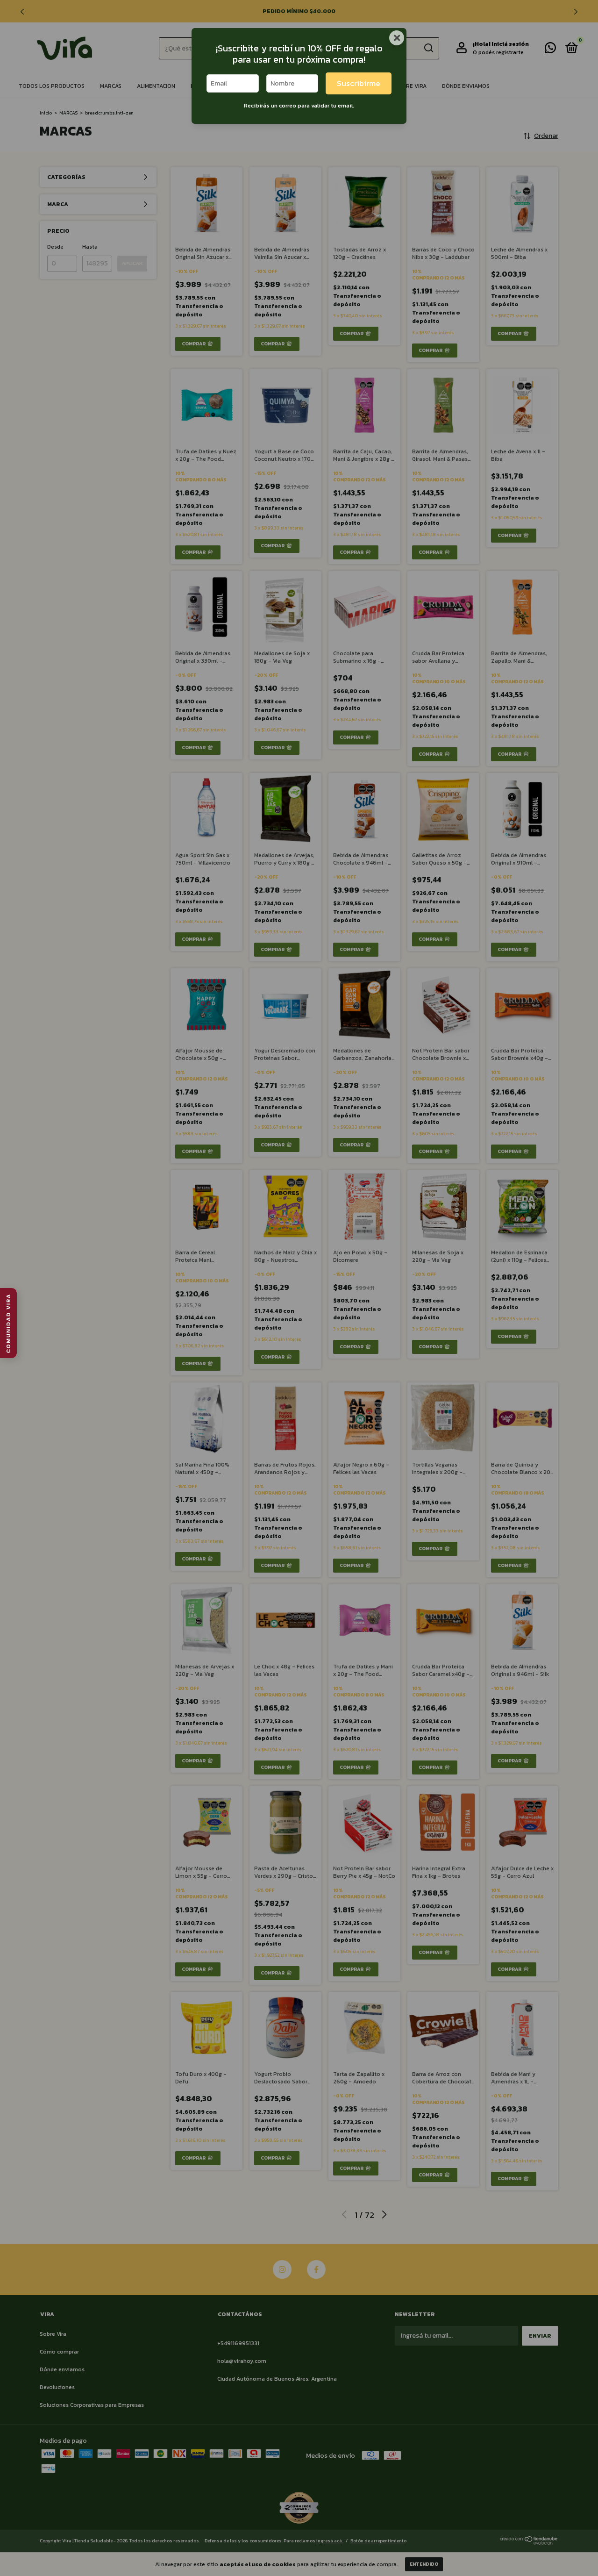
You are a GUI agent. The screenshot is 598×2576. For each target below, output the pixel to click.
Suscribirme (359, 83)
